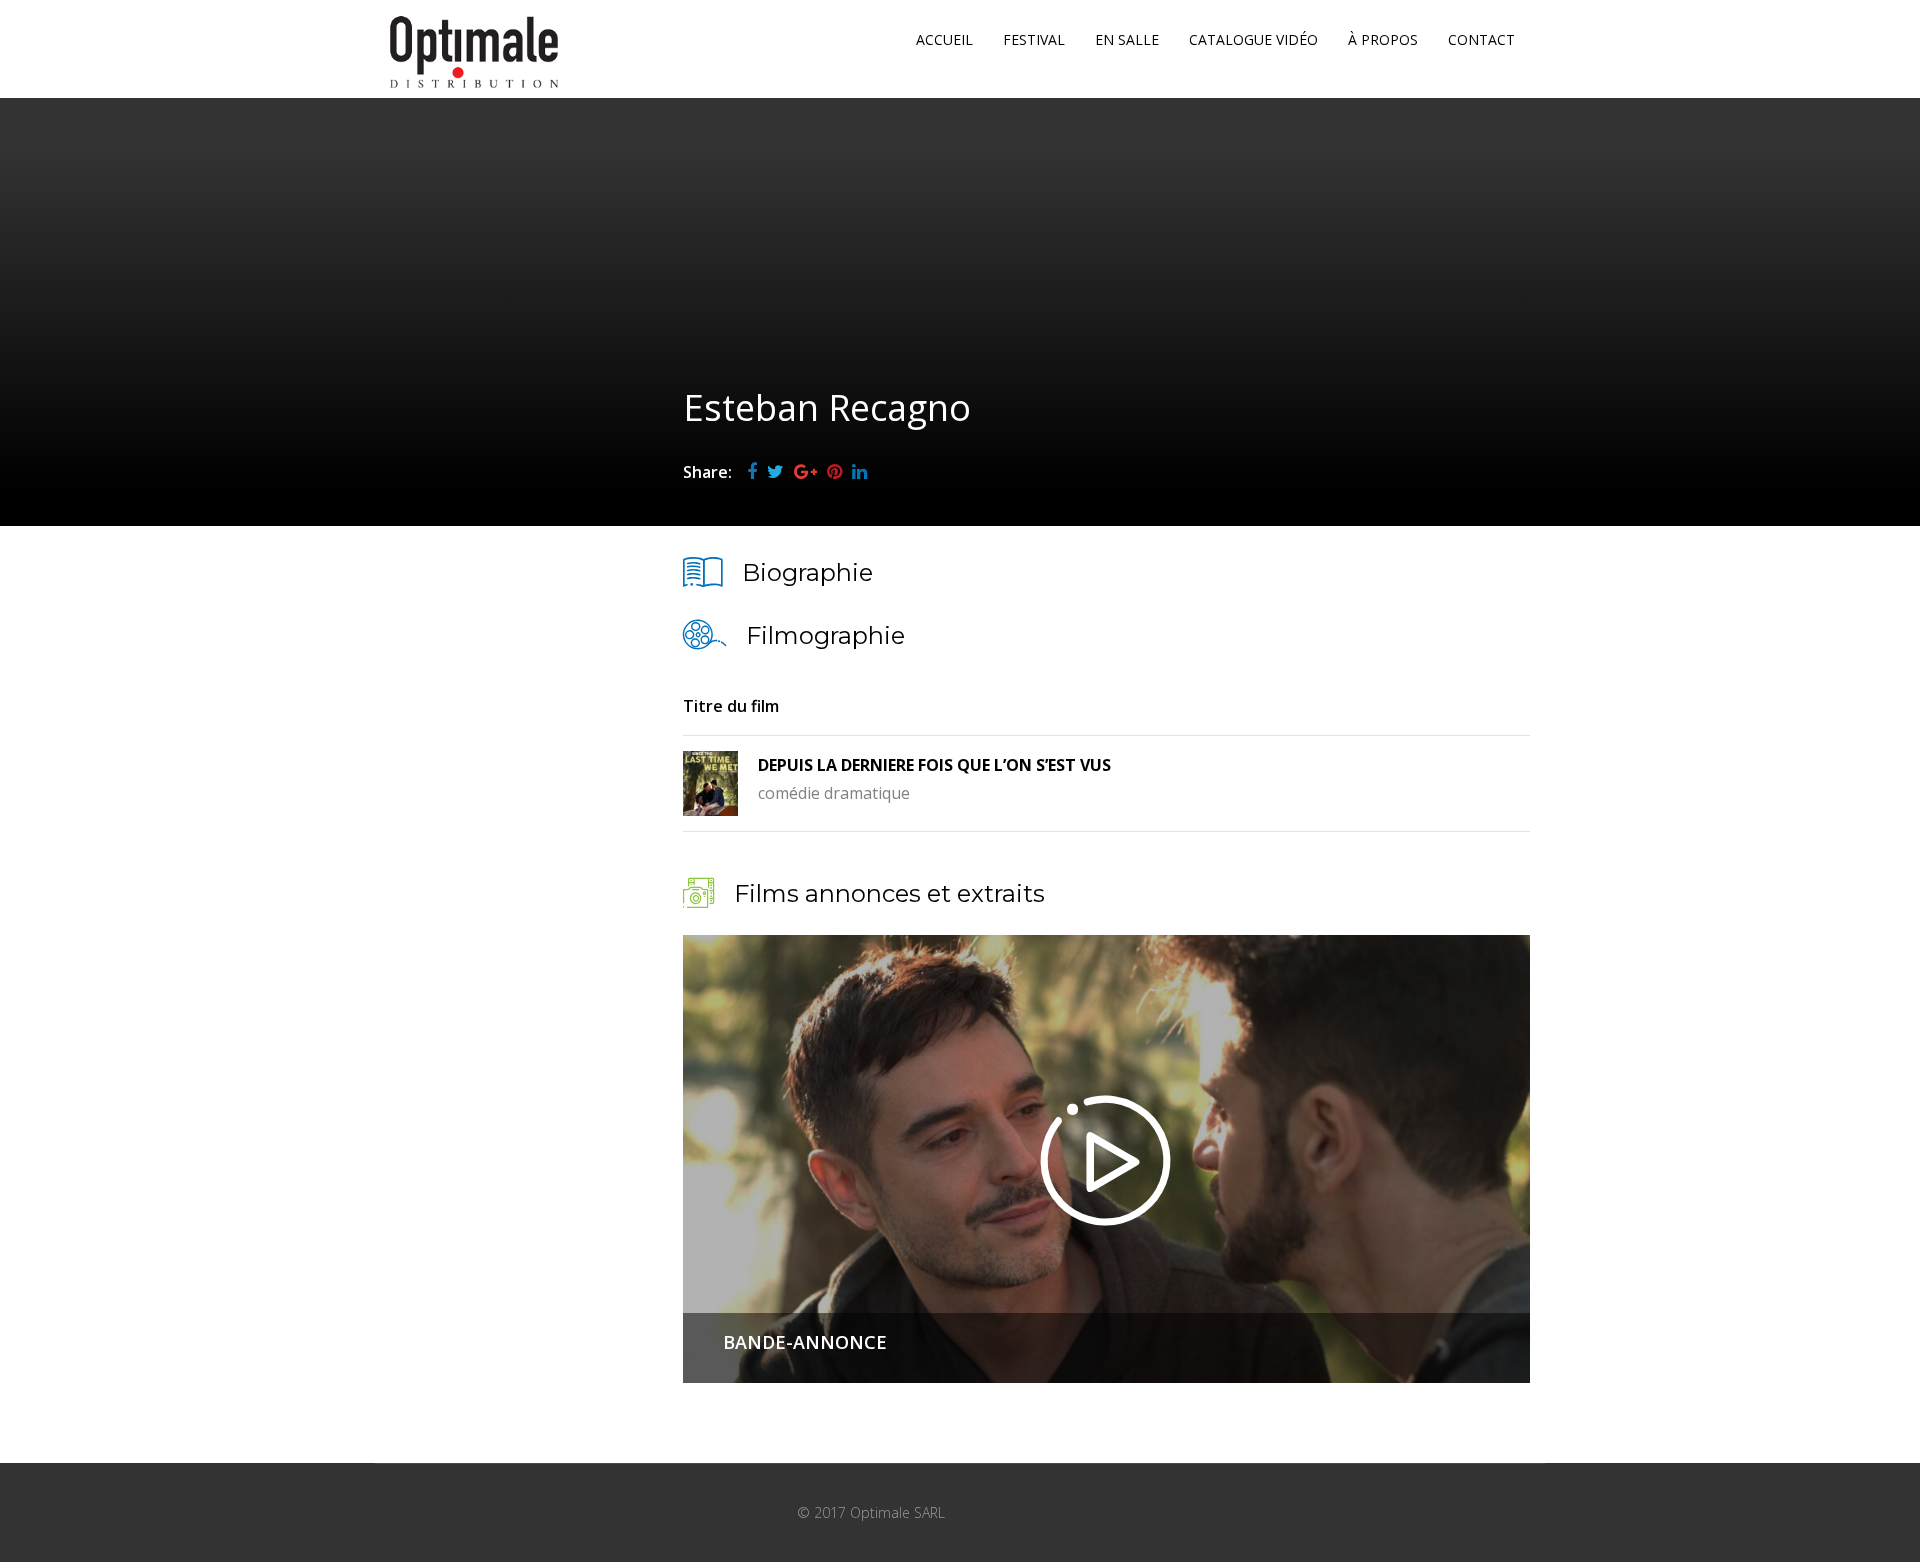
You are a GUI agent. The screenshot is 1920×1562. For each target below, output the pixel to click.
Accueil (944, 39)
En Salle (1127, 39)
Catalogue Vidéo (1253, 39)
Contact (1481, 39)
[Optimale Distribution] (474, 52)
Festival (1034, 39)
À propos (1383, 39)
